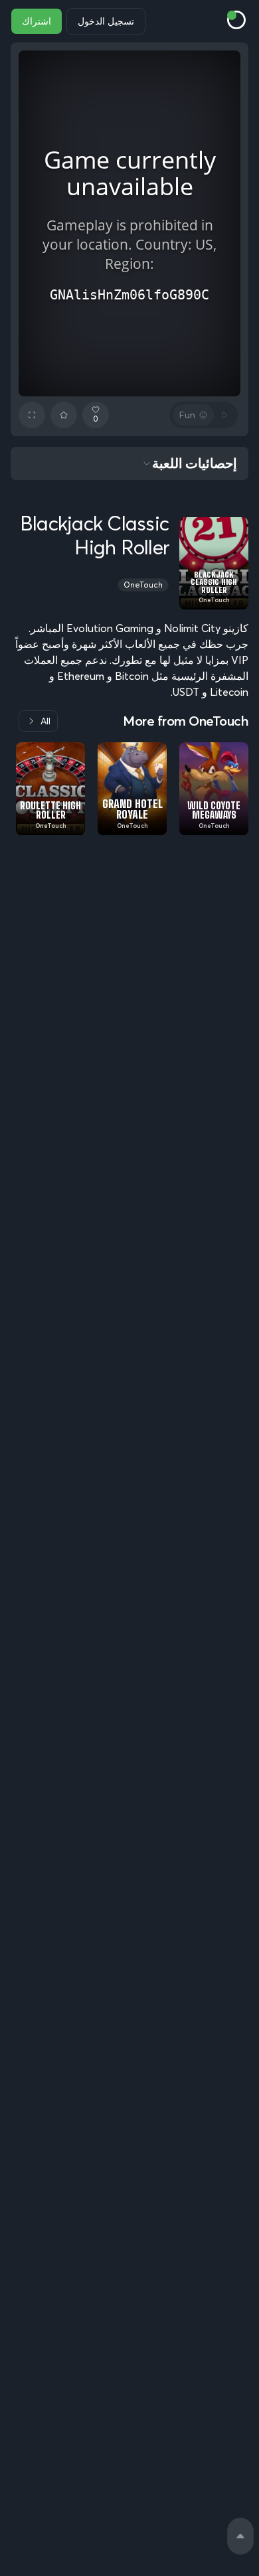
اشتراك (37, 21)
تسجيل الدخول (106, 21)
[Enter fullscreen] (32, 415)
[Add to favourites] (64, 415)
